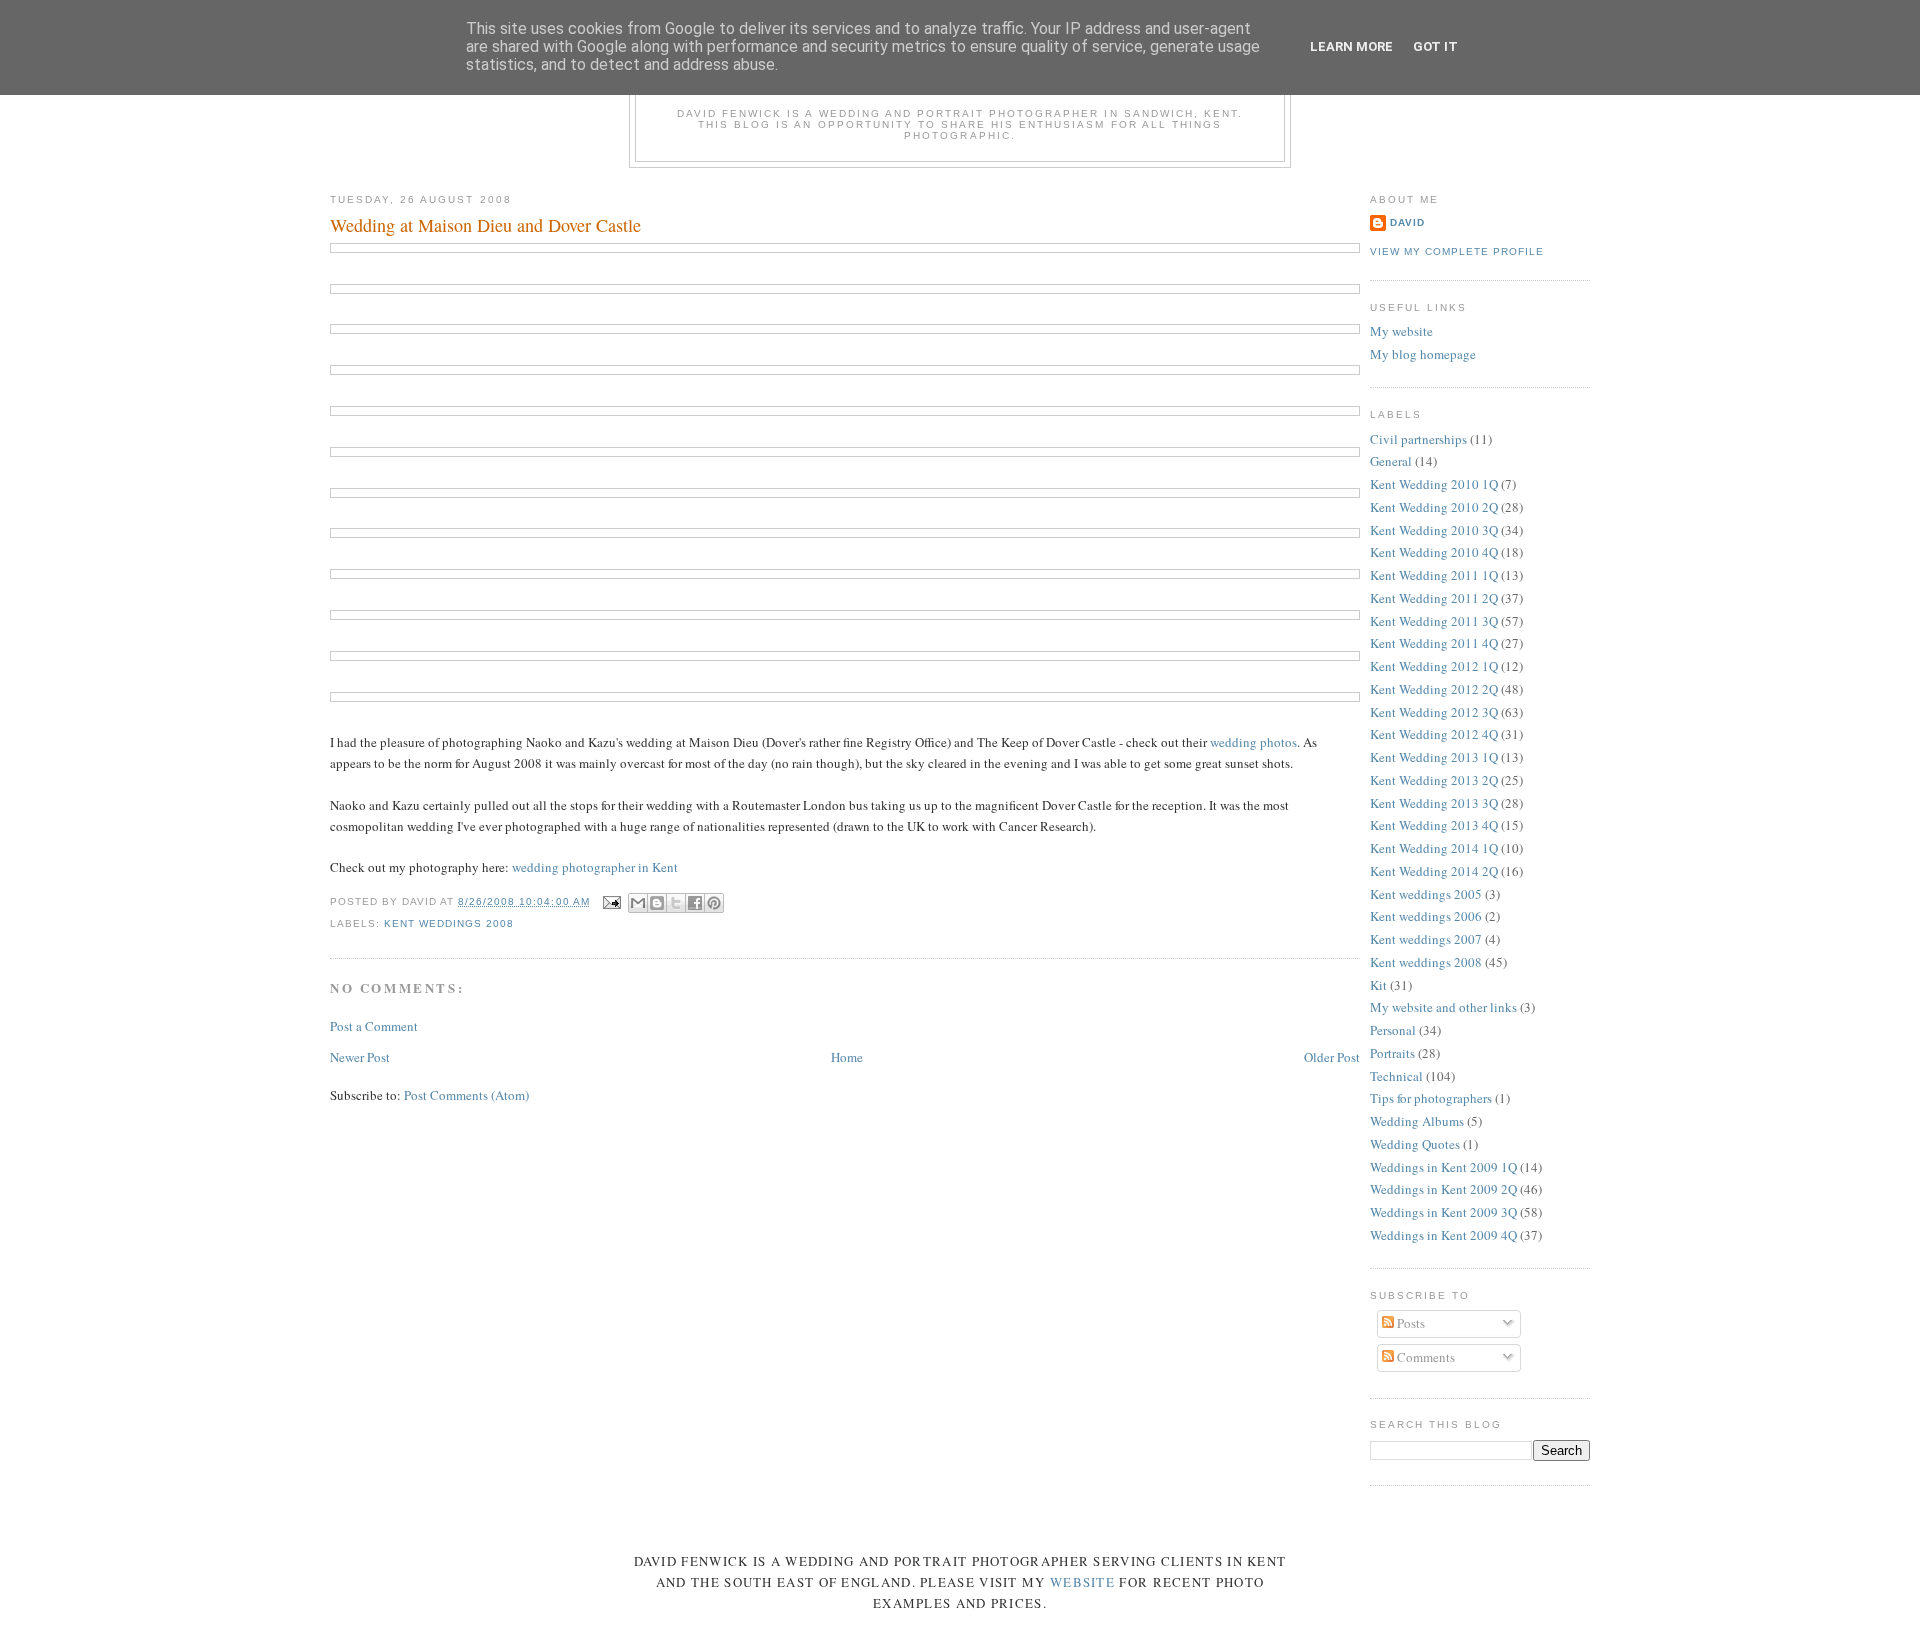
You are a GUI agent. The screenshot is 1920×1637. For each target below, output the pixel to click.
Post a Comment (374, 1026)
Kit (1378, 985)
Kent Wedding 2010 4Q (1434, 552)
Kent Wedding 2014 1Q (1434, 848)
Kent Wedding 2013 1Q (1434, 757)
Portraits (1392, 1053)
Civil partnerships (1418, 439)
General (1391, 461)
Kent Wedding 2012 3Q (1434, 712)
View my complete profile (1457, 251)
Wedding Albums (1417, 1121)
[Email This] (638, 903)
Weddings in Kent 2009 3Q (1443, 1212)
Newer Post (360, 1057)
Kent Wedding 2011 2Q (1434, 598)
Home (847, 1057)
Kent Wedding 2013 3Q (1434, 803)
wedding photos (1253, 742)
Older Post (1332, 1057)
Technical (1396, 1076)
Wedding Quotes (1415, 1144)
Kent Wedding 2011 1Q (1434, 575)
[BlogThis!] (657, 903)
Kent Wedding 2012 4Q (1434, 734)
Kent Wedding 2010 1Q (1434, 484)
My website (1401, 331)
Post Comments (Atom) (466, 1095)
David (1407, 222)
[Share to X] (676, 903)
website (1082, 1582)
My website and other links (1443, 1007)
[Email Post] (611, 901)
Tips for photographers (1431, 1098)
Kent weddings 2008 (449, 923)
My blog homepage (1423, 354)
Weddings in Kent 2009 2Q (1443, 1189)
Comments (1424, 1357)
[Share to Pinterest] (714, 903)
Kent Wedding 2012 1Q (1434, 666)
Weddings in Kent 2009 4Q (1443, 1235)
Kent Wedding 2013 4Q (1434, 825)
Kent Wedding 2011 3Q (1434, 621)
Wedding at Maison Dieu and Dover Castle (485, 225)
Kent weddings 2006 (1426, 916)
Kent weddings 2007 (1426, 939)
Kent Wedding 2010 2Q (1434, 507)
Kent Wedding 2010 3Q (1434, 530)
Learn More (1351, 46)
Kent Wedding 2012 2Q (1434, 689)
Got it (1435, 46)
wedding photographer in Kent (595, 867)
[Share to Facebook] (695, 903)
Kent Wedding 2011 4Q (1434, 643)
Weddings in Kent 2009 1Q (1443, 1167)
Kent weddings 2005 (1426, 894)
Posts (1409, 1323)
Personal (1393, 1030)
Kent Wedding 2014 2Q (1434, 871)
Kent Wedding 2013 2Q (1434, 780)
